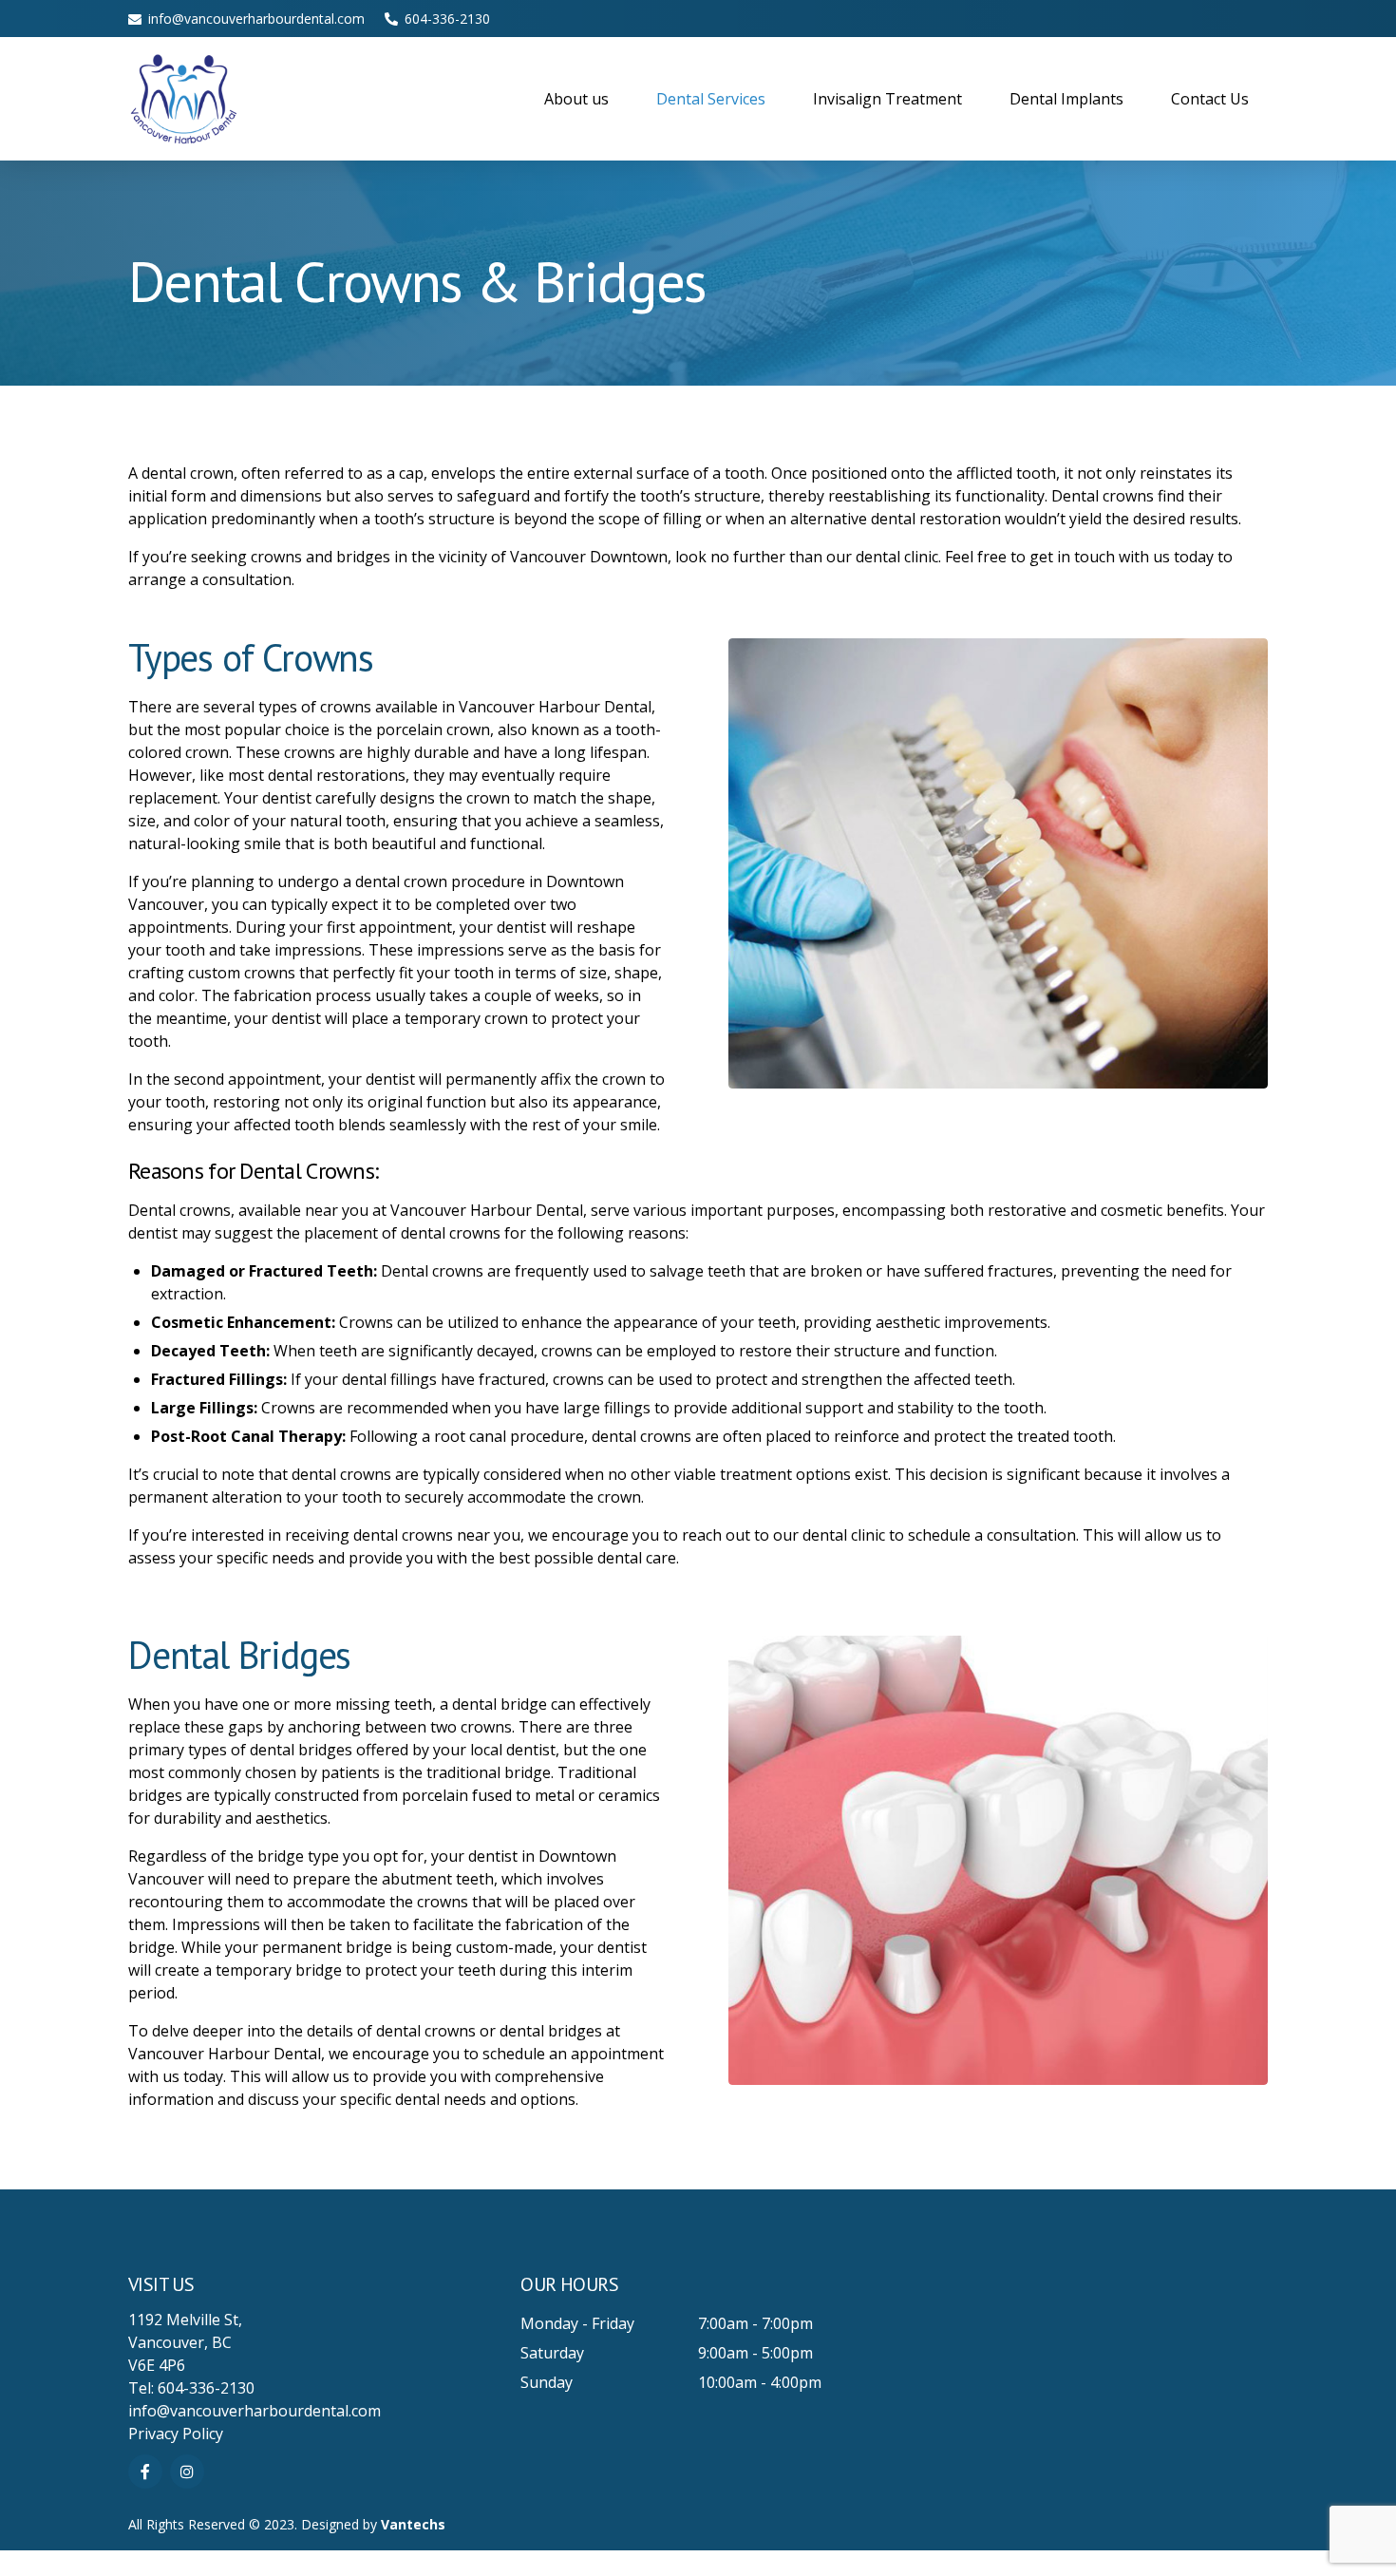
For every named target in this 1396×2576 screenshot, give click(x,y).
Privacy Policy (176, 2434)
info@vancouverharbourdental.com (255, 2411)
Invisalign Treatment (887, 99)
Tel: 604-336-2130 (191, 2388)
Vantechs (413, 2524)
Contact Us (1210, 99)
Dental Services (711, 99)
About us (576, 99)
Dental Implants (1066, 99)
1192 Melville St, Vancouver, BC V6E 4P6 (185, 2342)
